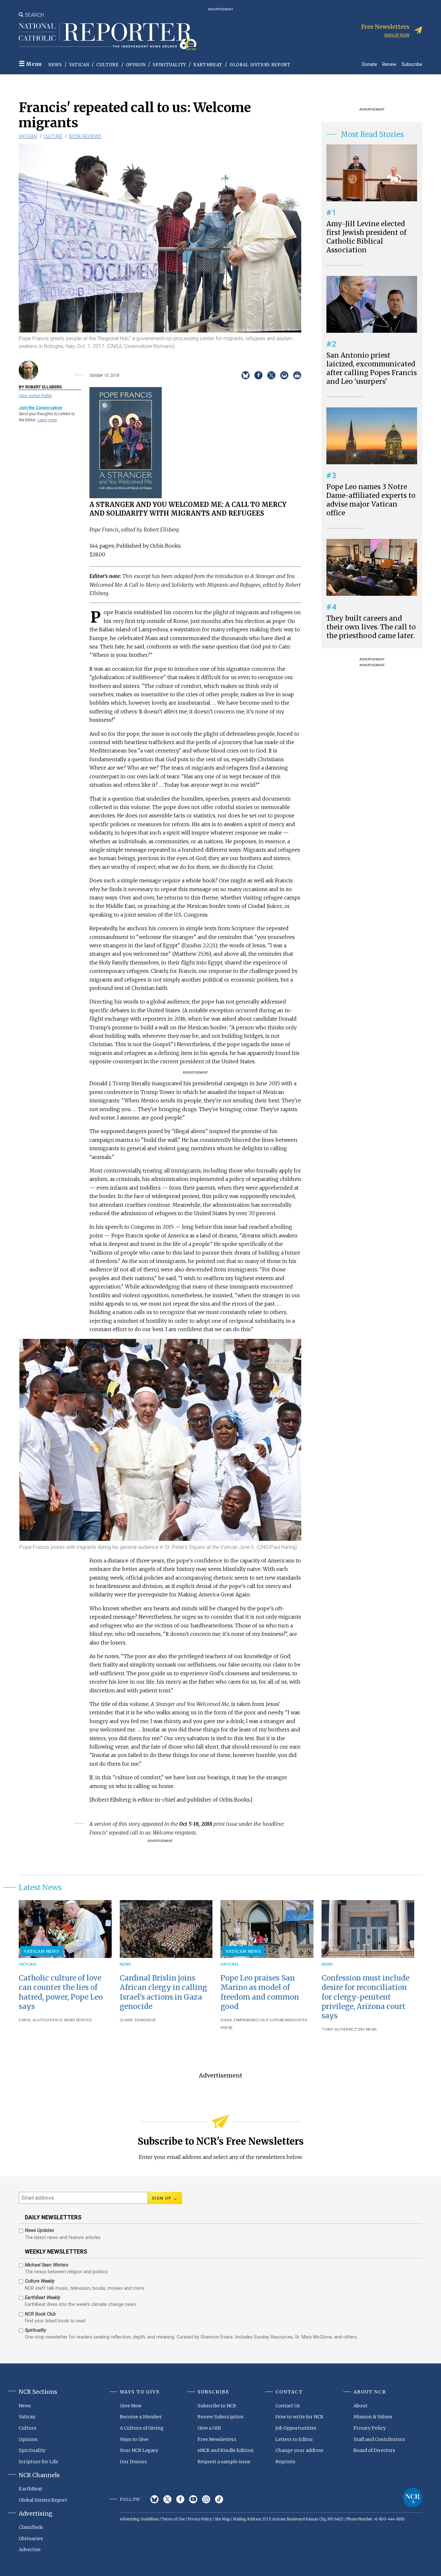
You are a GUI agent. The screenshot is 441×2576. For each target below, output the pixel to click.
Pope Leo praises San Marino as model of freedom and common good (260, 1992)
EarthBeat (208, 65)
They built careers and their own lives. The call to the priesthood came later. (371, 627)
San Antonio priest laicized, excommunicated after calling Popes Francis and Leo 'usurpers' (372, 368)
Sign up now (397, 35)
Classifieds (31, 2527)
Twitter (167, 2499)
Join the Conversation (40, 408)
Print (297, 375)
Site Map (222, 2519)
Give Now (131, 2406)
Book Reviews (85, 136)
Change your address (299, 2450)
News (55, 65)
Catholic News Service (68, 2020)
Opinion (136, 65)
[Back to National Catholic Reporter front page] (108, 37)
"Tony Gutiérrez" (340, 2029)
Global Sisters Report (260, 65)
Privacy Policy (370, 2428)
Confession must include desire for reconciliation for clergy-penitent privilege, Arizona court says (365, 1997)
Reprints (285, 2462)
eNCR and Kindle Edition (226, 2450)
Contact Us (288, 2406)
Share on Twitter (271, 375)
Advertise (30, 2550)
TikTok (219, 2499)
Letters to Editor (294, 2439)
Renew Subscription (221, 2417)
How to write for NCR (299, 2417)
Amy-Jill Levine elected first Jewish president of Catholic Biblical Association (366, 237)
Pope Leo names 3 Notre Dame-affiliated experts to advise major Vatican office (371, 500)
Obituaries (31, 2539)
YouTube (193, 2499)
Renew (389, 64)
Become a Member (141, 2417)
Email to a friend (284, 375)
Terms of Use (173, 2519)
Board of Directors (374, 2450)
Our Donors (133, 2462)
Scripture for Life (38, 2462)
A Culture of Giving (142, 2428)
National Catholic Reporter (413, 2497)
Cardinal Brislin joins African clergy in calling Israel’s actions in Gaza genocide (163, 1992)
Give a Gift (209, 2428)
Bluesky (154, 2499)
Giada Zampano (236, 2020)
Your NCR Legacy (139, 2450)
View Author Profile (35, 396)
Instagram (206, 2499)
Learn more (47, 420)
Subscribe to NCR (217, 2406)
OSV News (367, 2029)
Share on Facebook (258, 375)
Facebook (180, 2499)
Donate (369, 64)
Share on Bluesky (246, 375)
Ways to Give (134, 2439)
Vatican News (42, 1951)
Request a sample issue (224, 2462)
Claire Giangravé (138, 2020)
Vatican (79, 65)
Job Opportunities (296, 2428)
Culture (108, 65)
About (360, 2406)
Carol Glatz (32, 2020)
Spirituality (169, 65)
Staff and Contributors (379, 2439)
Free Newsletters (217, 2439)
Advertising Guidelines (139, 2519)
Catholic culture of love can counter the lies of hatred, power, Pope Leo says (61, 1992)
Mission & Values (373, 2417)
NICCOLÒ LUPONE (268, 2020)
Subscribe (412, 64)
